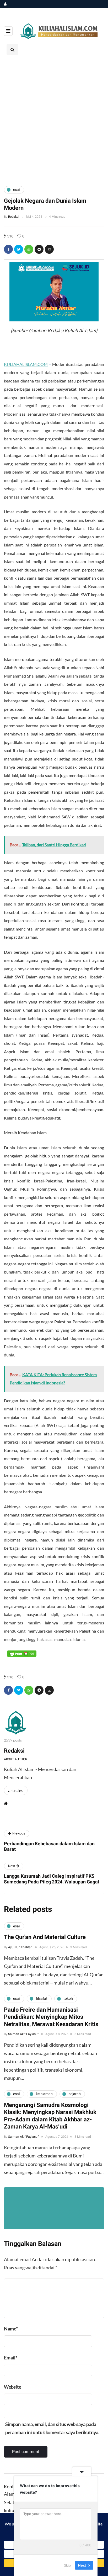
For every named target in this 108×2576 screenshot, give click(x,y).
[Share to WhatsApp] (29, 249)
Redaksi (14, 217)
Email (11, 2358)
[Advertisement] (54, 120)
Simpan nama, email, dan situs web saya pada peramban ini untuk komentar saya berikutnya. (52, 2428)
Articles (16, 1790)
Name (11, 2329)
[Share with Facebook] (8, 249)
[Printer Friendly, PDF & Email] (22, 1653)
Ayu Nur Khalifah (20, 1947)
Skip (67, 2565)
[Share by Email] (49, 249)
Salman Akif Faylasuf (23, 2034)
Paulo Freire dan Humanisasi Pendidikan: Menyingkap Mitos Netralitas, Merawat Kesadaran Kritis (51, 2017)
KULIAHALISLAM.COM (26, 364)
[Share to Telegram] (39, 249)
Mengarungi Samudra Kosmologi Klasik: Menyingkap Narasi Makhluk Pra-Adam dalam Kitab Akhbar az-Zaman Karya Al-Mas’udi (50, 2116)
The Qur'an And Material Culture (45, 1937)
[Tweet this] (19, 249)
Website (13, 2387)
